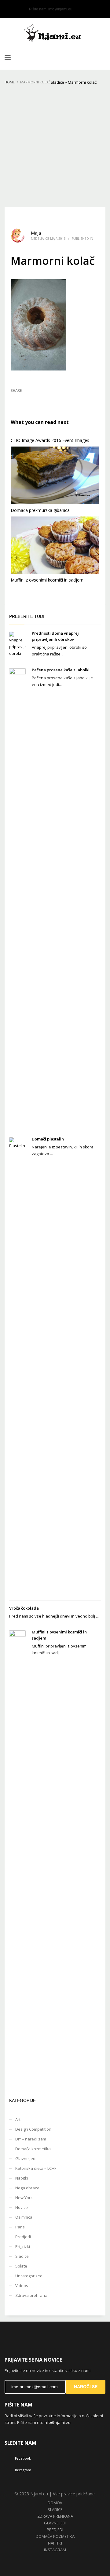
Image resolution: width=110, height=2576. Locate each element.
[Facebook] (9, 9)
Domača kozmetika (33, 2149)
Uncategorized (29, 2276)
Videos (22, 2286)
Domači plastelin (48, 1139)
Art (18, 2119)
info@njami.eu (60, 9)
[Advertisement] (55, 149)
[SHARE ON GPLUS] (37, 399)
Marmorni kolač (82, 82)
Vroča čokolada (24, 1608)
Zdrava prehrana (31, 2295)
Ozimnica (24, 2217)
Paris (20, 2227)
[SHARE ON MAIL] (58, 399)
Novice (22, 2207)
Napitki (22, 2178)
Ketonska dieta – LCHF (36, 2168)
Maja (36, 233)
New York (24, 2198)
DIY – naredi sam (31, 2139)
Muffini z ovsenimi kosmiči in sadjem (47, 580)
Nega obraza (27, 2188)
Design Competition (33, 2129)
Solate (21, 2266)
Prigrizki (23, 2246)
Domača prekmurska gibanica (40, 510)
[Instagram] (18, 9)
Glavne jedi (26, 2158)
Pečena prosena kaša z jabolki (61, 670)
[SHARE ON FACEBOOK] (26, 399)
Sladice (57, 82)
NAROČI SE (86, 2387)
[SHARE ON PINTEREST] (47, 399)
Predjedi (23, 2237)
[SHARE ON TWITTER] (15, 399)
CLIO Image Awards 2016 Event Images (50, 440)
